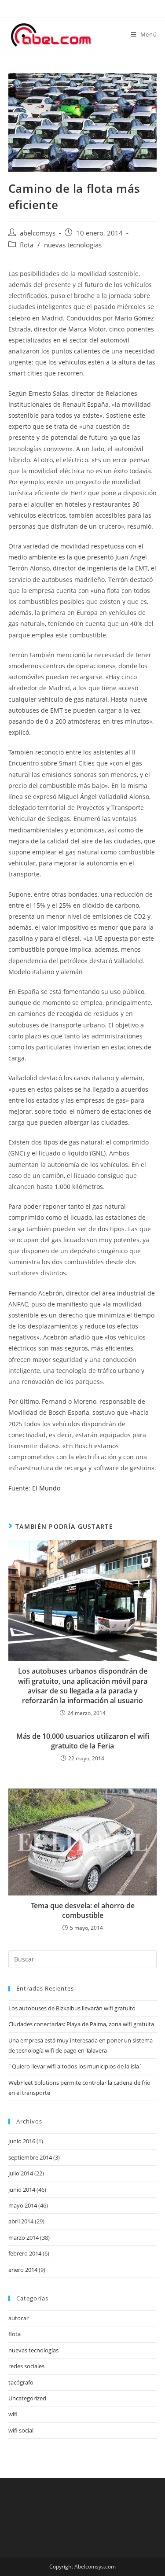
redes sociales (26, 2366)
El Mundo (46, 1488)
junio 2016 (22, 2141)
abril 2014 (21, 2221)
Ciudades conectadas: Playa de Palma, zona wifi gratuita (81, 2024)
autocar (18, 2318)
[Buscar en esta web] (83, 1958)
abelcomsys (38, 233)
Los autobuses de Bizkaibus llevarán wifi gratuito (72, 2008)
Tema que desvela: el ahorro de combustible (83, 1910)
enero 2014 (23, 2270)
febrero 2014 (25, 2253)
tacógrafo (21, 2382)
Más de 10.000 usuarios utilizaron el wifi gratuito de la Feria (83, 1741)
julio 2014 (21, 2173)
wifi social (21, 2430)
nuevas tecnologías (73, 245)
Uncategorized (27, 2398)
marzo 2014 (24, 2237)
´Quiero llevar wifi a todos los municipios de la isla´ (75, 2066)
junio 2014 (22, 2190)
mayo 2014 (23, 2205)
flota (27, 245)
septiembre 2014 (30, 2157)
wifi (13, 2414)
